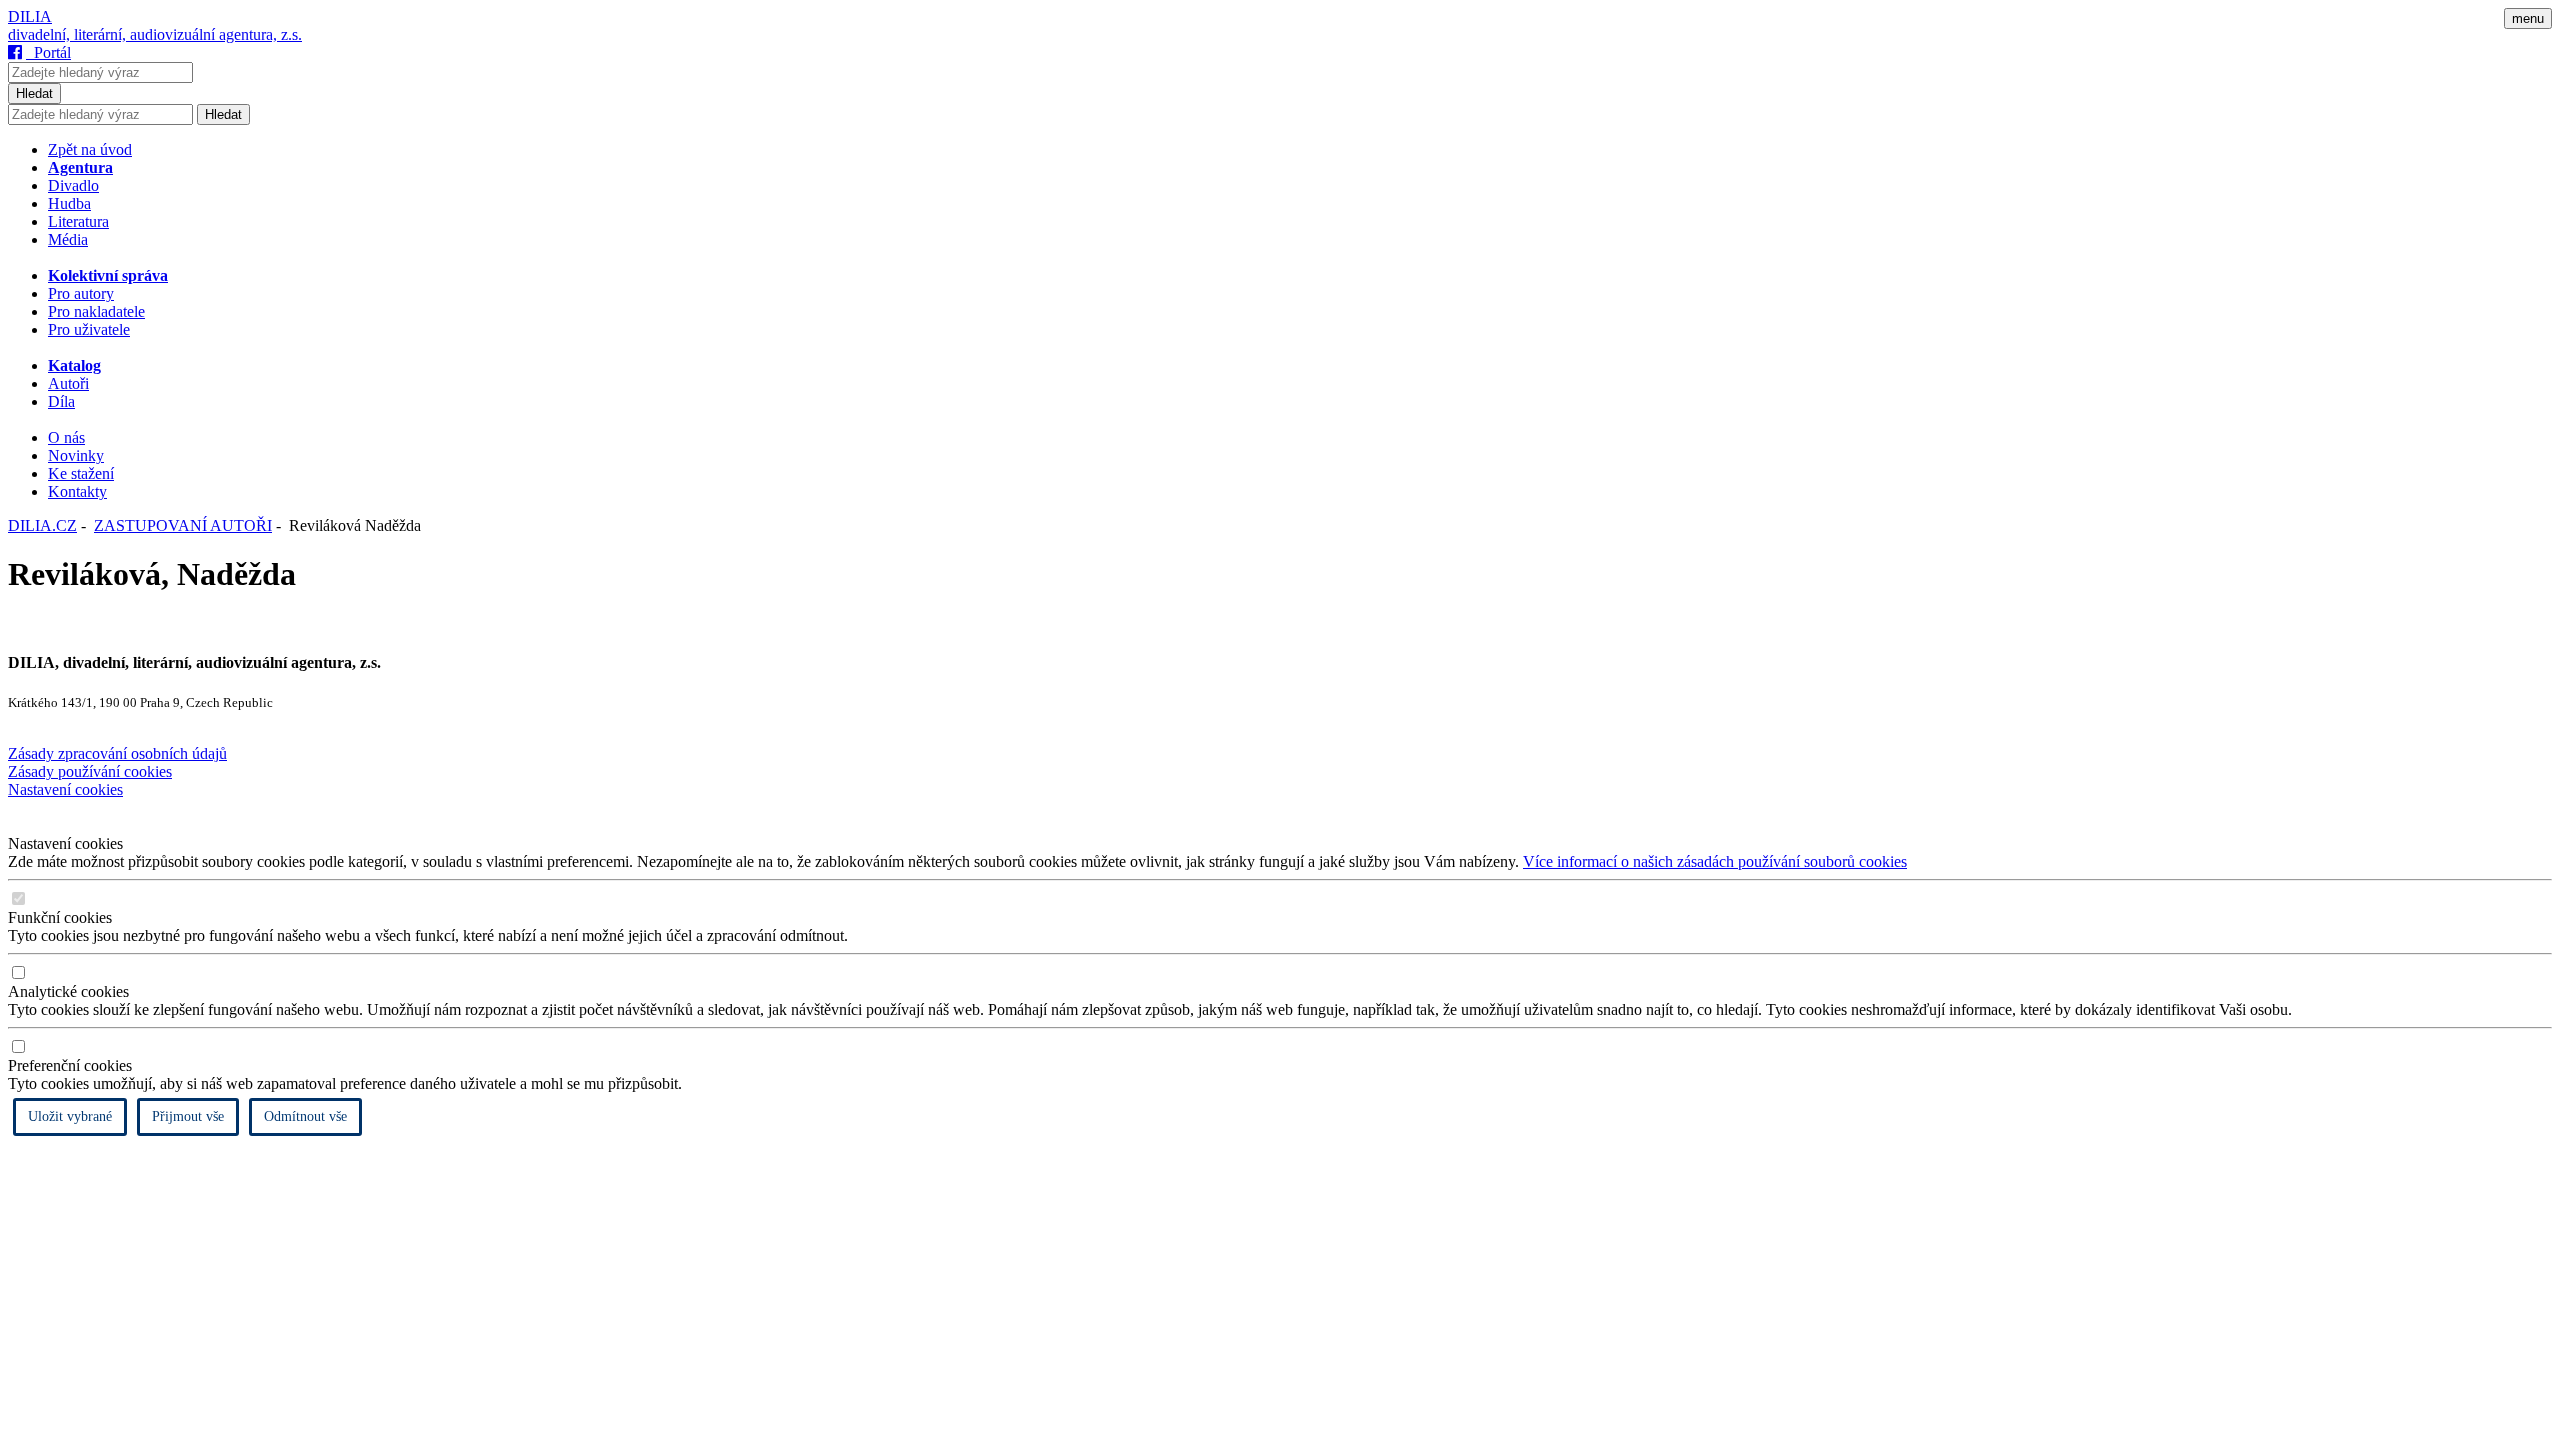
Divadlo (73, 185)
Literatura (78, 221)
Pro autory (81, 293)
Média (68, 239)
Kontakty (77, 491)
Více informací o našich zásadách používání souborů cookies (1715, 861)
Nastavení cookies (65, 789)
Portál (48, 52)
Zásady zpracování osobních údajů (117, 753)
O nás (66, 437)
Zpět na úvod (90, 149)
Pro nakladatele (96, 311)
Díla (61, 401)
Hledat (34, 93)
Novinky (76, 455)
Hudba (69, 203)
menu (2528, 18)
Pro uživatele (89, 329)
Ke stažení (81, 473)
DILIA (30, 16)
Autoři (68, 383)
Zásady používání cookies (90, 771)
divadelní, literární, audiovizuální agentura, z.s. (155, 34)
